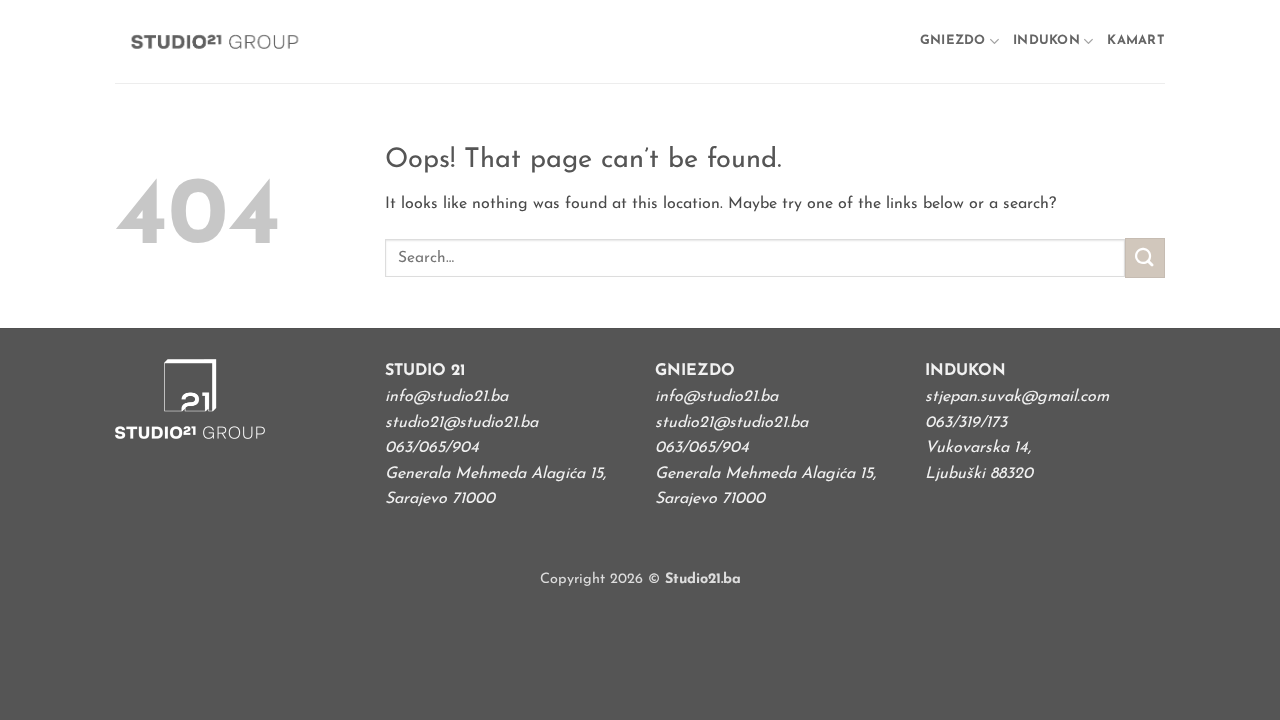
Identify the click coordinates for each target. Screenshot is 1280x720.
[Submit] (1145, 257)
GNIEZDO (953, 40)
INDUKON (1046, 40)
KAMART (1136, 40)
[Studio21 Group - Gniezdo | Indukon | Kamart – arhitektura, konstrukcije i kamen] (215, 41)
